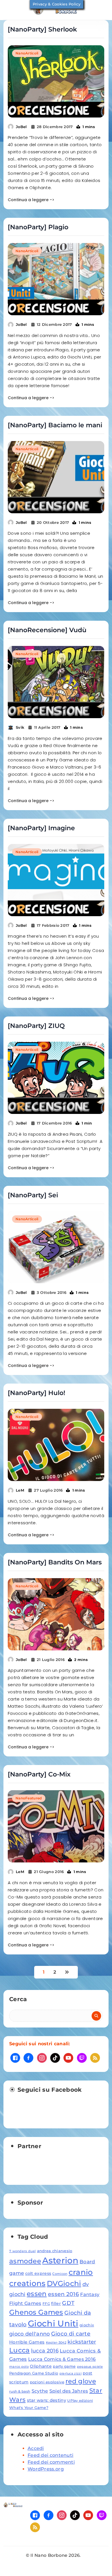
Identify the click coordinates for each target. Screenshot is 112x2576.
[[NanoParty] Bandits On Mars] (56, 1614)
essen (37, 2294)
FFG (46, 2304)
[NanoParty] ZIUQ (36, 1026)
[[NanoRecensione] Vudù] (56, 682)
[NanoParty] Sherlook (42, 29)
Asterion (60, 2260)
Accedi (36, 2448)
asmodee (25, 2261)
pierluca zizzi (71, 2374)
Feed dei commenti (51, 2462)
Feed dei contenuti (50, 2455)
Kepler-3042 (56, 2343)
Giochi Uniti (53, 2323)
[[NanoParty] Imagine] (56, 880)
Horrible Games (27, 2342)
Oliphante (41, 2366)
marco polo (19, 2367)
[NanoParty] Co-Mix (39, 1774)
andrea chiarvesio (55, 2251)
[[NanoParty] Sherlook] (56, 81)
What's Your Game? (29, 2407)
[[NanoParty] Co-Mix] (56, 1826)
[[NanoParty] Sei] (56, 1247)
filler (56, 2303)
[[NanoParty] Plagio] (56, 279)
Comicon (60, 2274)
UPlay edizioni (80, 2400)
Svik (20, 727)
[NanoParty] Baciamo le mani (55, 425)
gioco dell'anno (30, 2334)
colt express (38, 2273)
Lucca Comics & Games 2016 (62, 2359)
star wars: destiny (47, 2400)
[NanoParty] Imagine (41, 828)
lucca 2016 (45, 2351)
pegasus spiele (90, 2367)
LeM (20, 1490)
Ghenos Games (36, 2312)
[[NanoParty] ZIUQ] (56, 1078)
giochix (87, 2325)
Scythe (40, 2391)
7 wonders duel (22, 2251)
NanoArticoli (27, 53)
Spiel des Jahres (69, 2391)
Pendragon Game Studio (34, 2373)
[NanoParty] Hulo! (36, 1393)
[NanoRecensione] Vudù (47, 630)
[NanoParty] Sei (33, 1195)
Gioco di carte (71, 2334)
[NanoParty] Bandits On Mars (55, 1562)
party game (64, 2366)
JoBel (21, 127)
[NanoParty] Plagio (38, 227)
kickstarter (82, 2342)
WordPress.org (46, 2469)
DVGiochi (64, 2283)
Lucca (20, 2350)
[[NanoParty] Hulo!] (56, 1445)
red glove (81, 2381)
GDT (68, 2303)
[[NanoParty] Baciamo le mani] (56, 477)
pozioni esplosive (47, 2382)
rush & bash (20, 2391)
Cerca (18, 1999)
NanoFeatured (29, 1798)
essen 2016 (63, 2294)
